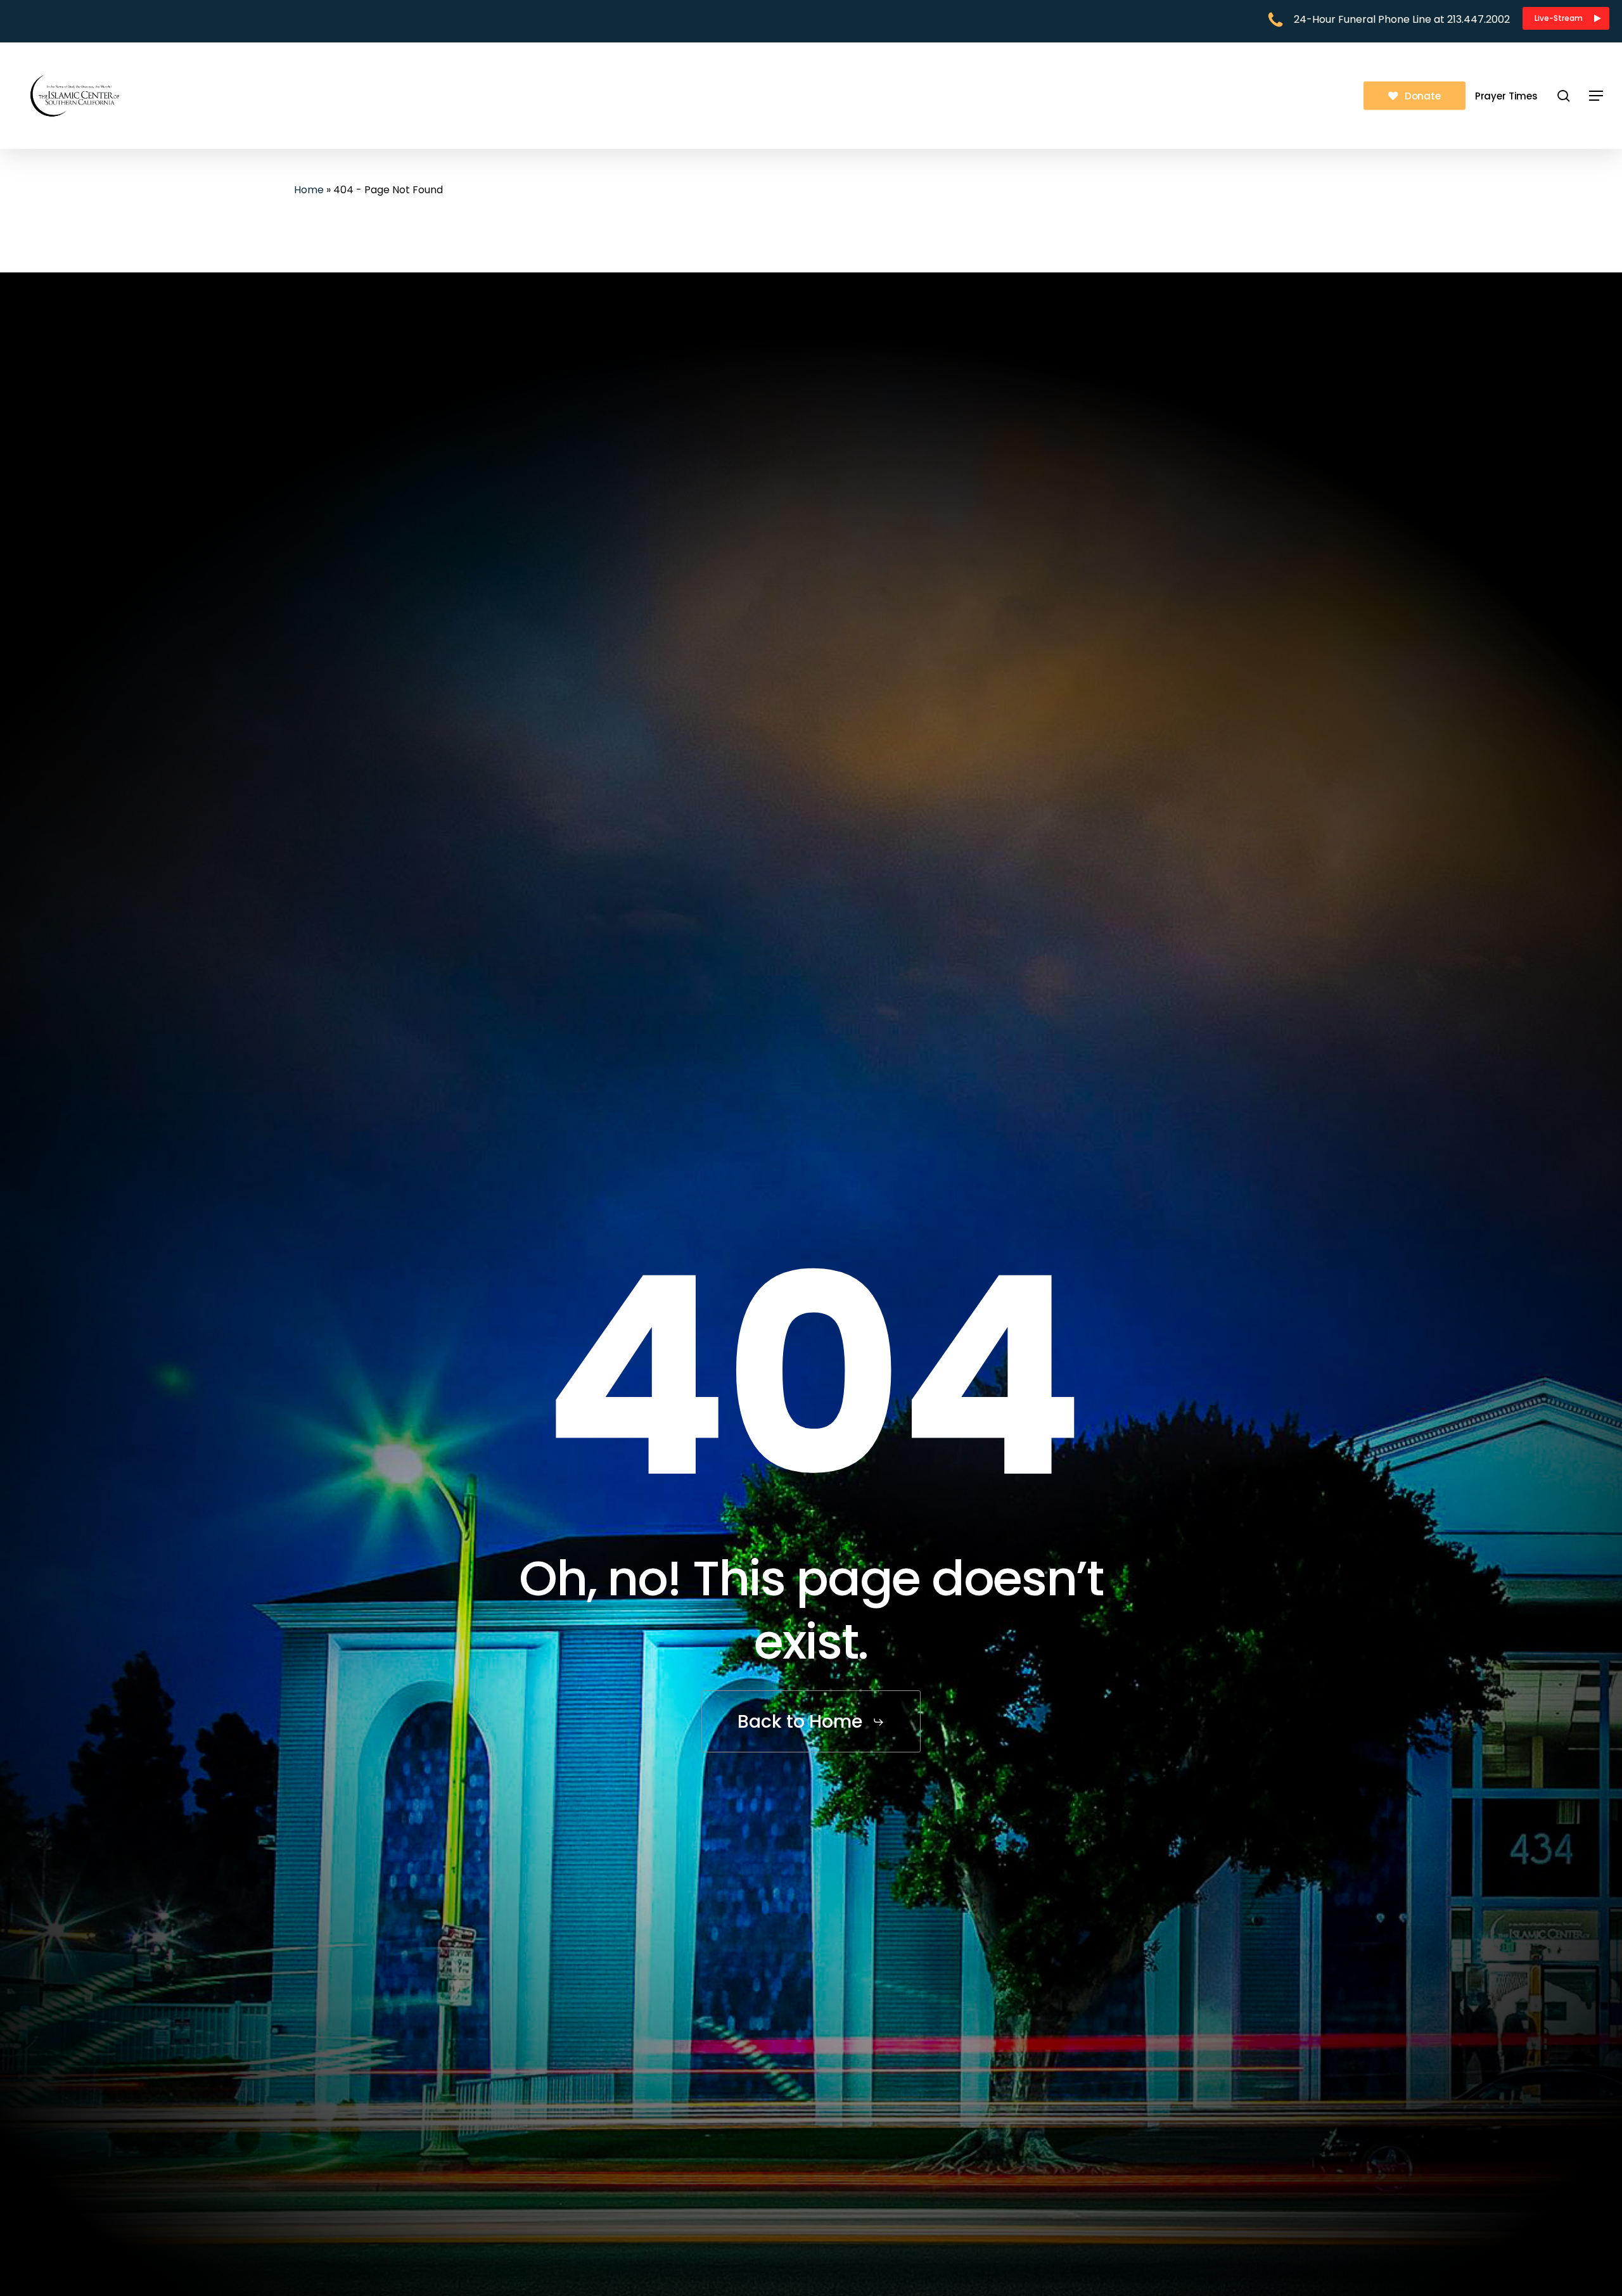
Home (309, 190)
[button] (1566, 18)
